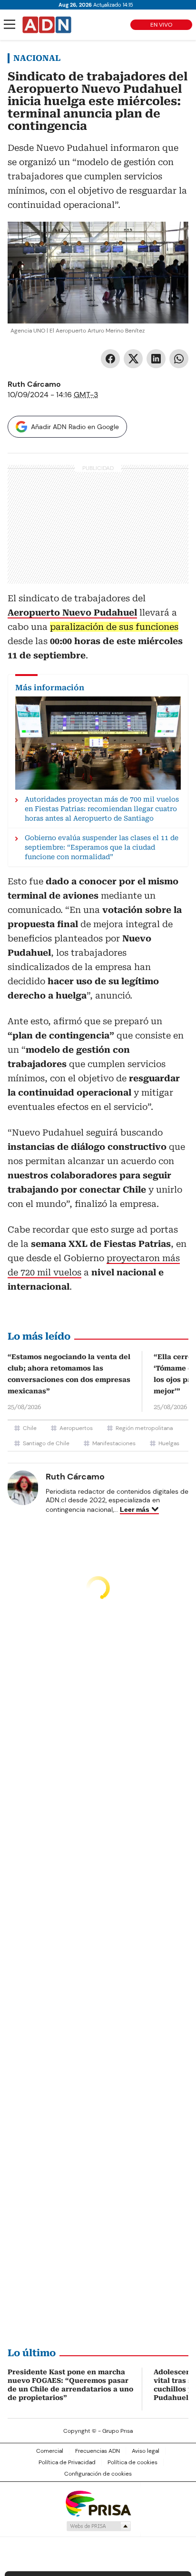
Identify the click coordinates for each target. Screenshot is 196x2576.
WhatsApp (179, 359)
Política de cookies (132, 2462)
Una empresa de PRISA (98, 2503)
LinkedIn (156, 359)
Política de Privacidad (67, 2462)
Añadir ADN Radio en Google (75, 427)
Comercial (50, 2451)
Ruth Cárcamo (34, 384)
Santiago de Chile (46, 1443)
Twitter (133, 359)
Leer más (135, 1509)
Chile (30, 1428)
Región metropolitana (144, 1428)
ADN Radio (47, 25)
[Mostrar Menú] (10, 24)
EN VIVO (161, 25)
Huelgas (169, 1443)
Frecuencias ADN (98, 2451)
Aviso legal (146, 2451)
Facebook (110, 359)
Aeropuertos (76, 1428)
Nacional (37, 58)
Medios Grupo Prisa (98, 2526)
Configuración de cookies (98, 2474)
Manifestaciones (114, 1443)
